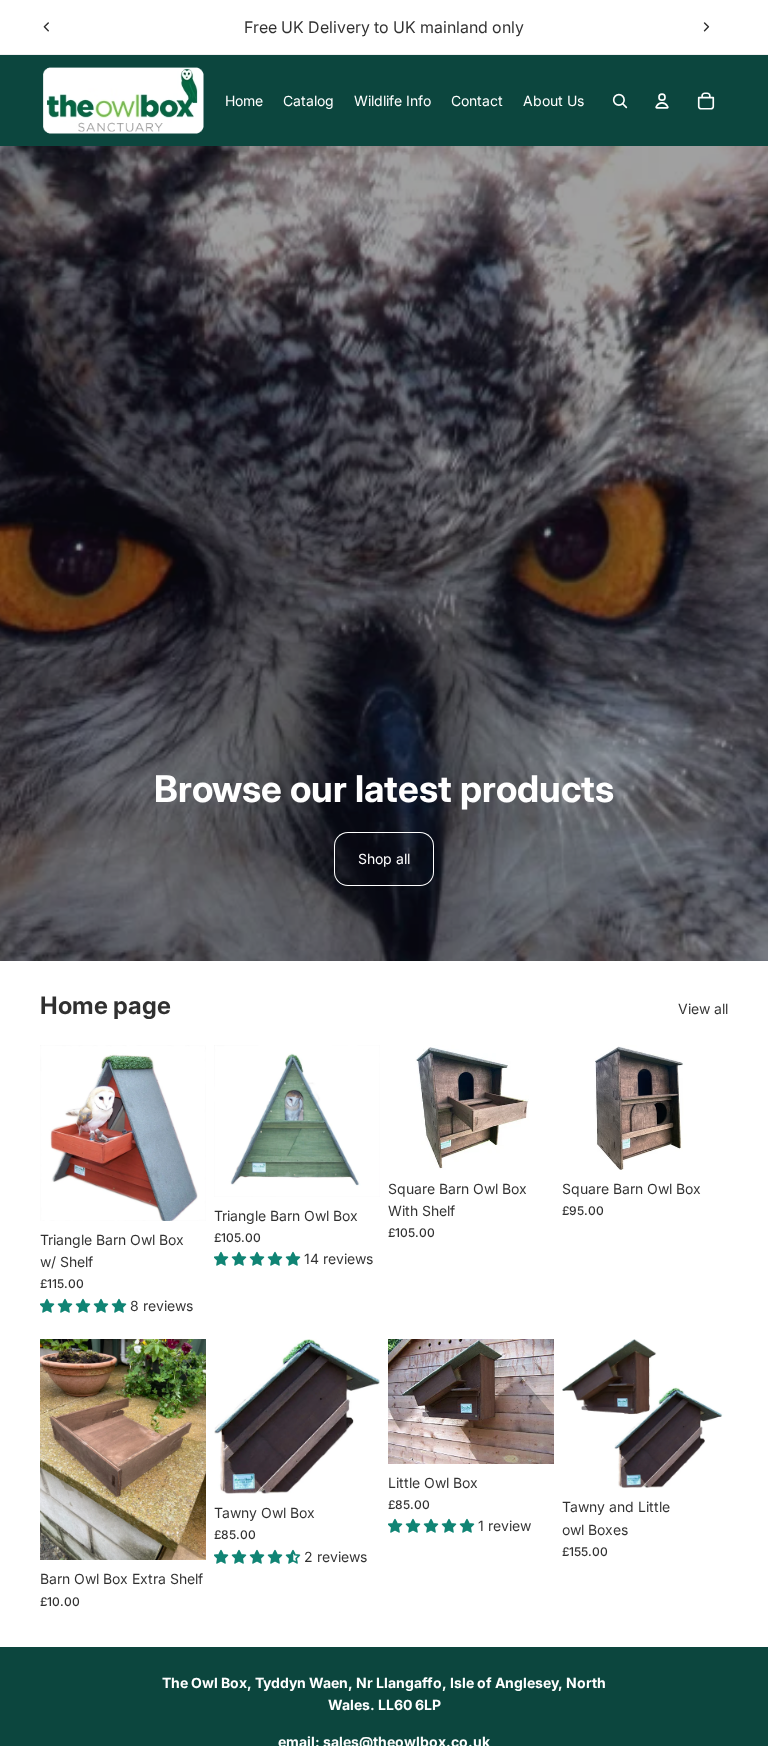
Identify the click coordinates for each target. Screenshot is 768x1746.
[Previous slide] (47, 27)
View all (703, 1008)
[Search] (620, 101)
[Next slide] (706, 27)
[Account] (662, 101)
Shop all (384, 858)
